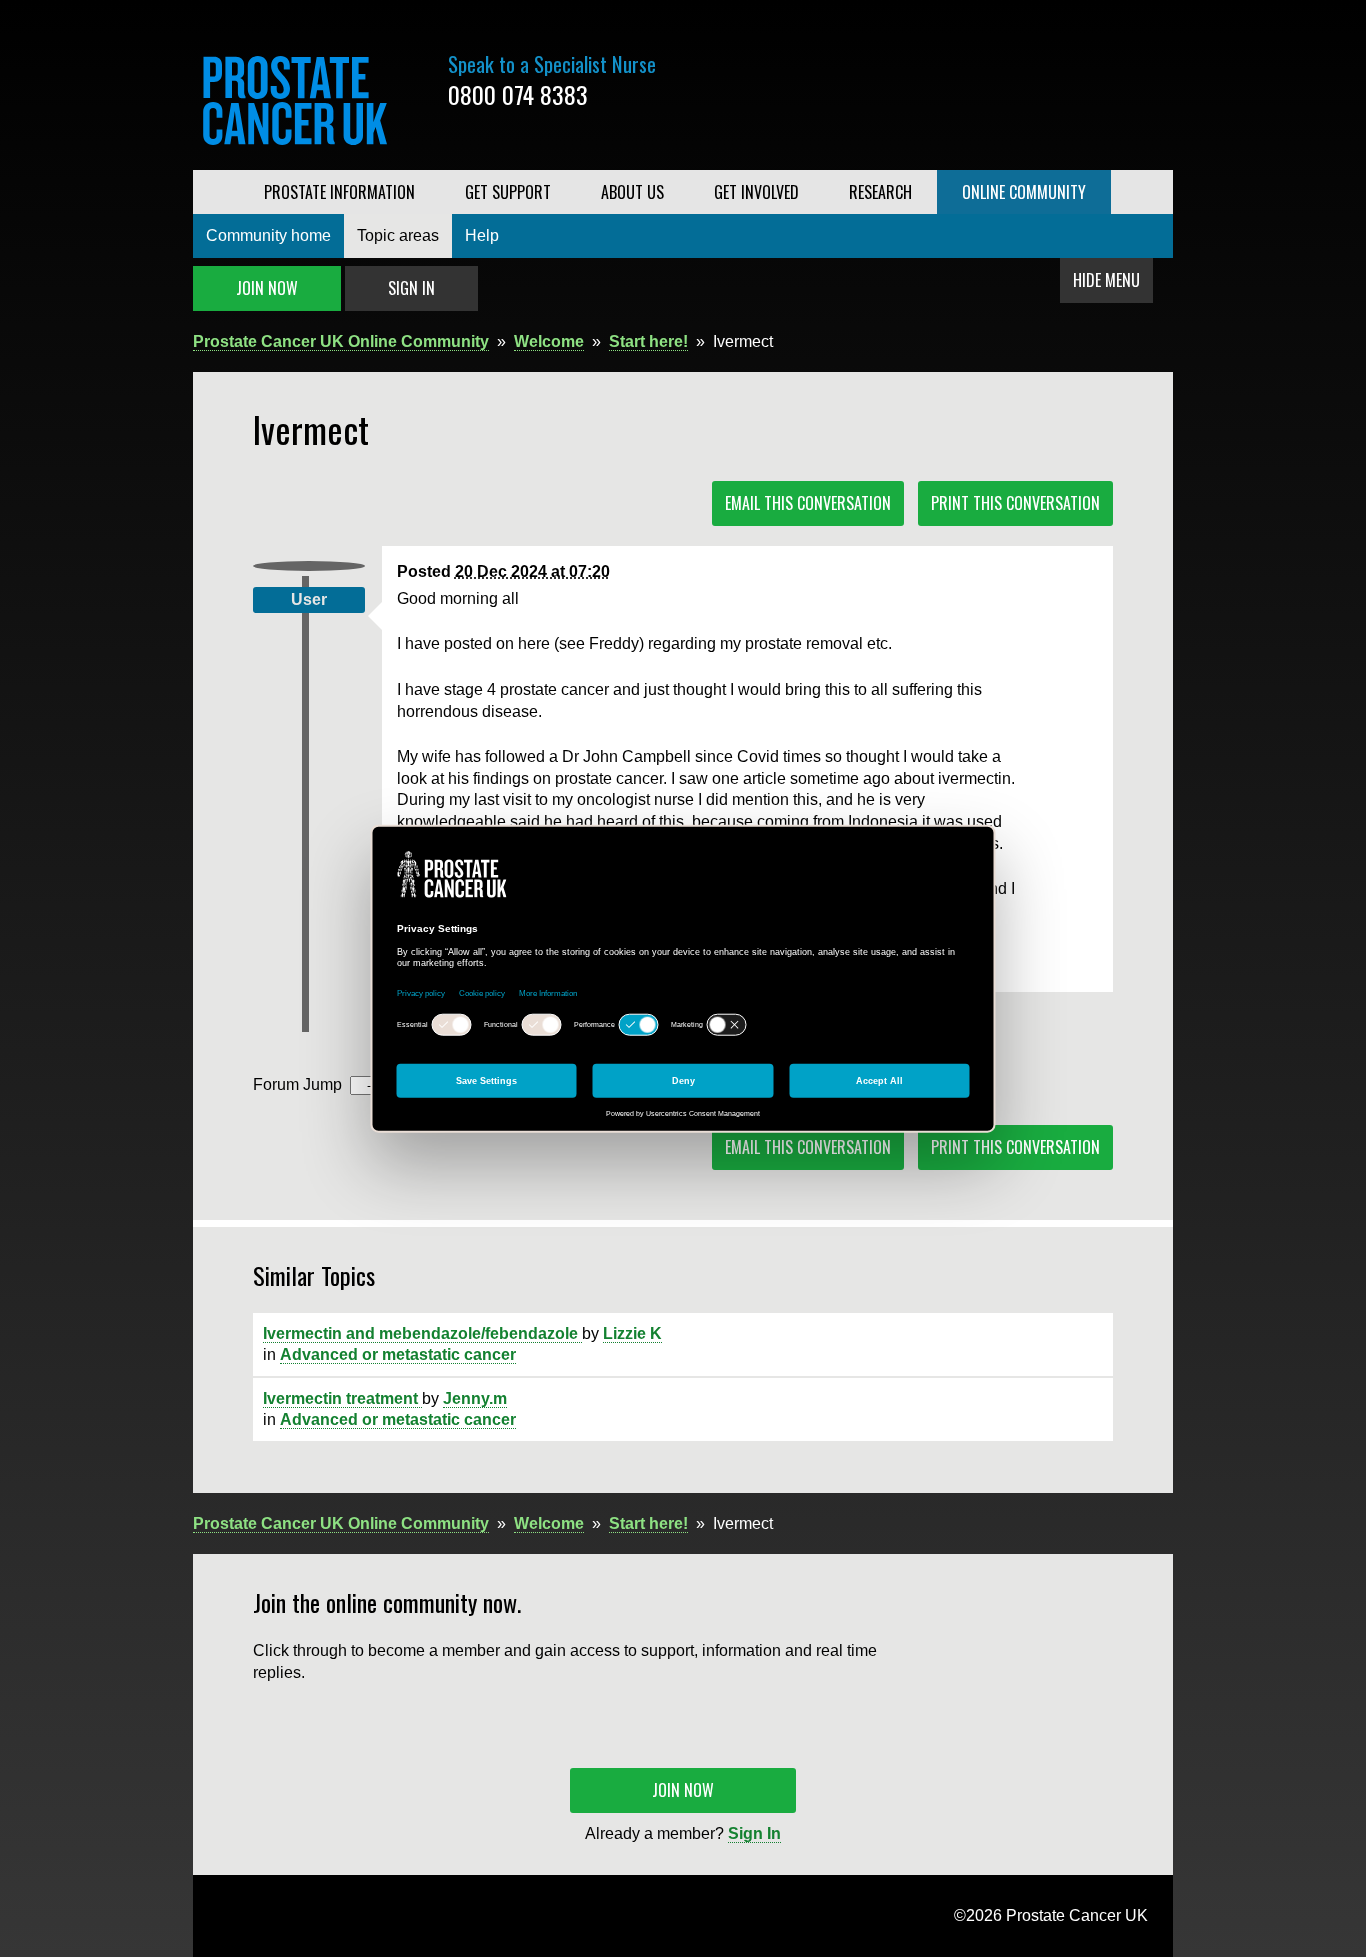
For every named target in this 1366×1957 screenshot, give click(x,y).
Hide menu (1106, 280)
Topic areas (398, 235)
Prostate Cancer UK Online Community (341, 341)
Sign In (411, 288)
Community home (268, 235)
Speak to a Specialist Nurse (552, 64)
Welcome (549, 341)
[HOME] (216, 192)
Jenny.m (475, 1398)
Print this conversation (1015, 503)
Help (482, 235)
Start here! (648, 341)
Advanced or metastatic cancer (398, 1354)
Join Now (267, 288)
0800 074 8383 (518, 94)
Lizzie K (632, 1333)
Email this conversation (808, 503)
